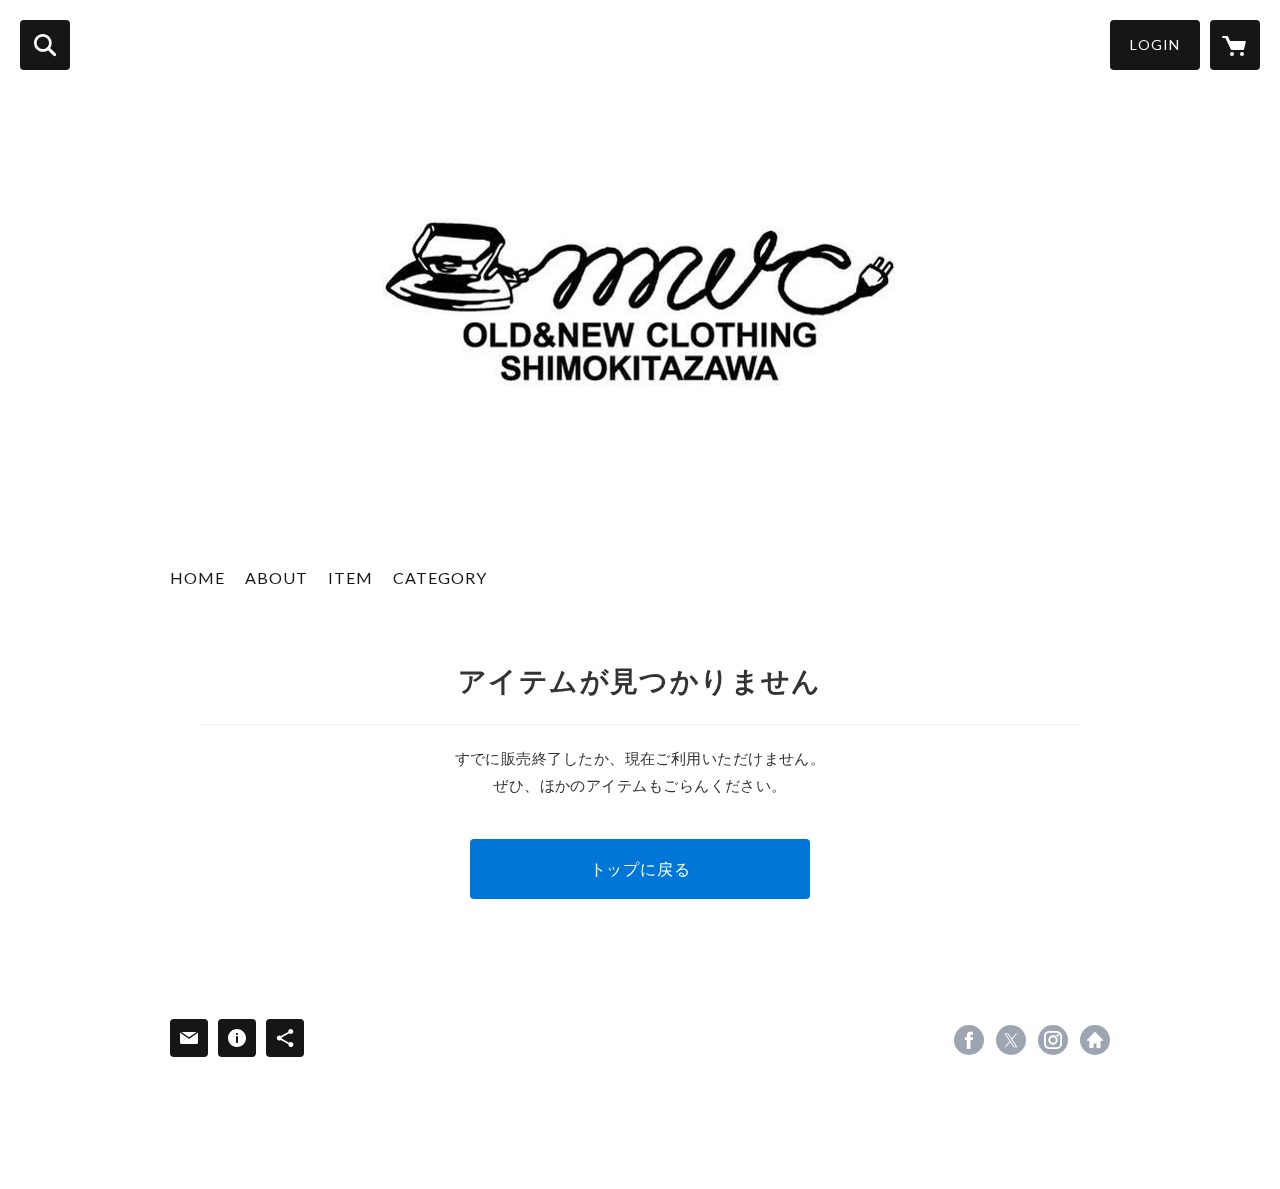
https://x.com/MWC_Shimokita (1011, 1040)
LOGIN (1155, 44)
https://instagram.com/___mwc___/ (1053, 1040)
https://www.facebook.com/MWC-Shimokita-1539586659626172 (969, 1040)
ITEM (350, 577)
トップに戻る (640, 868)
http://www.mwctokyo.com (1095, 1040)
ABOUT (276, 577)
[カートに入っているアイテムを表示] (1235, 45)
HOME (197, 577)
